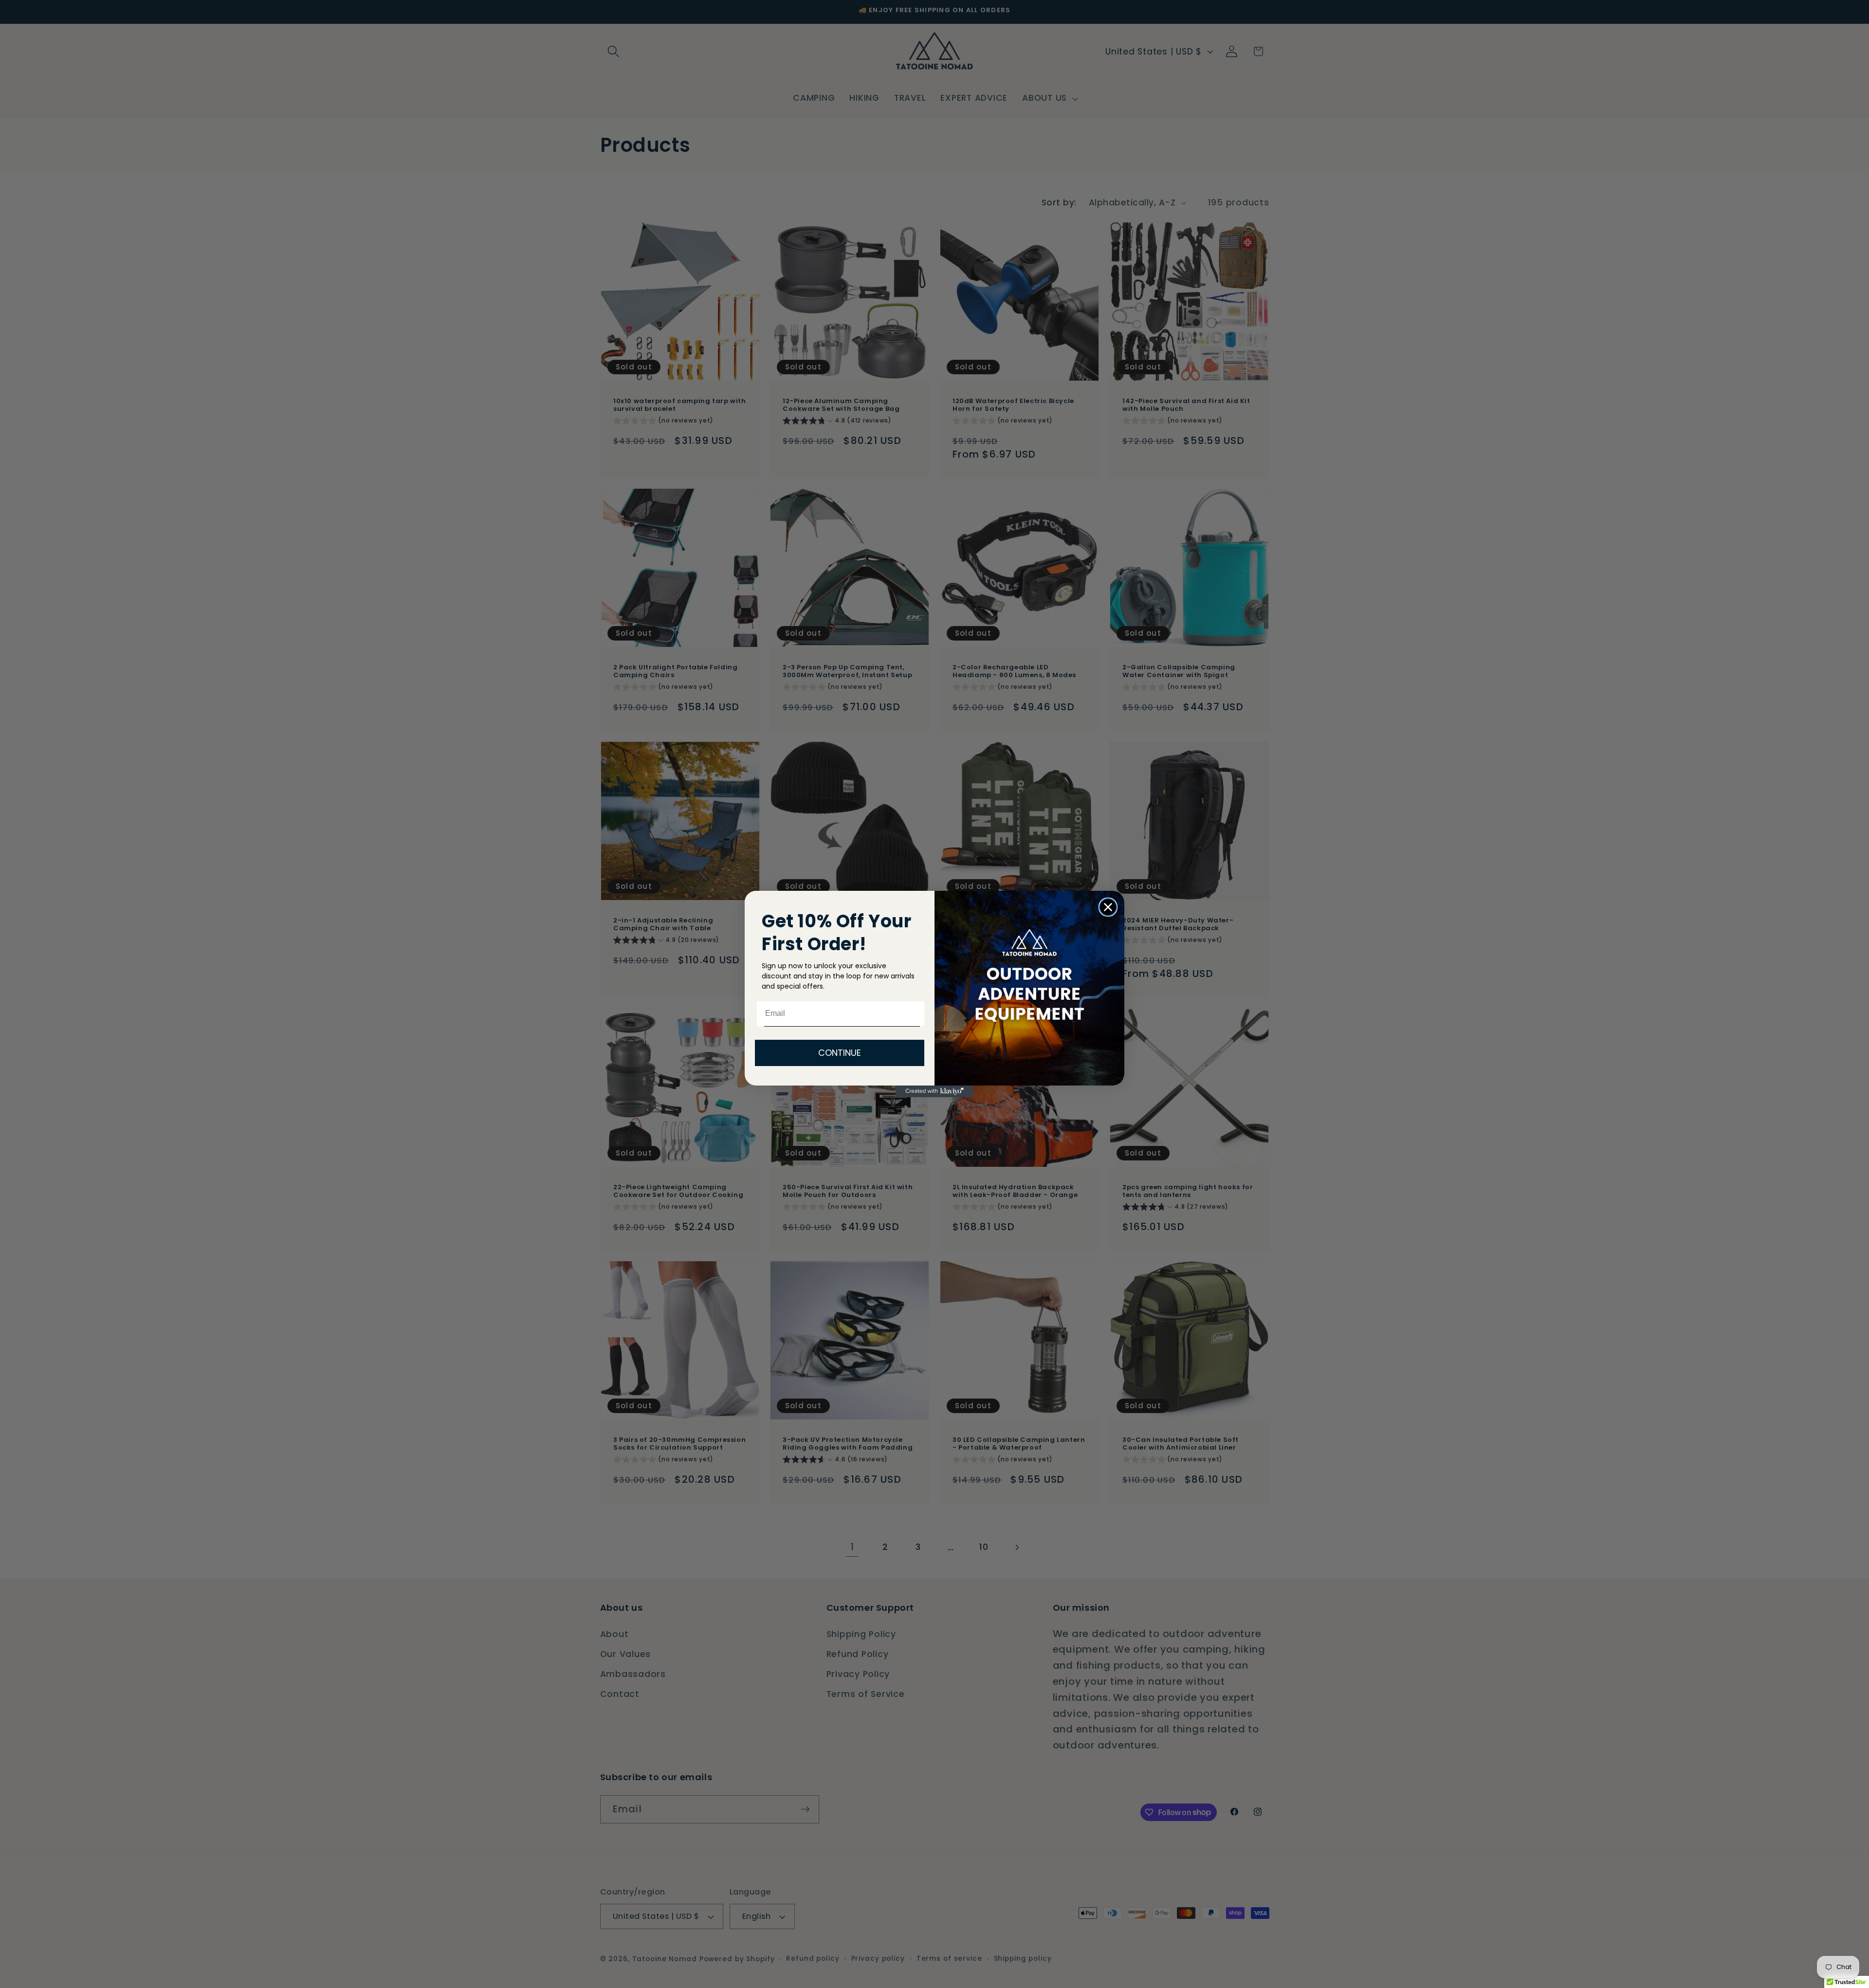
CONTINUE (840, 1053)
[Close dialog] (1108, 907)
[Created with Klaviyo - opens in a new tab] (934, 1091)
